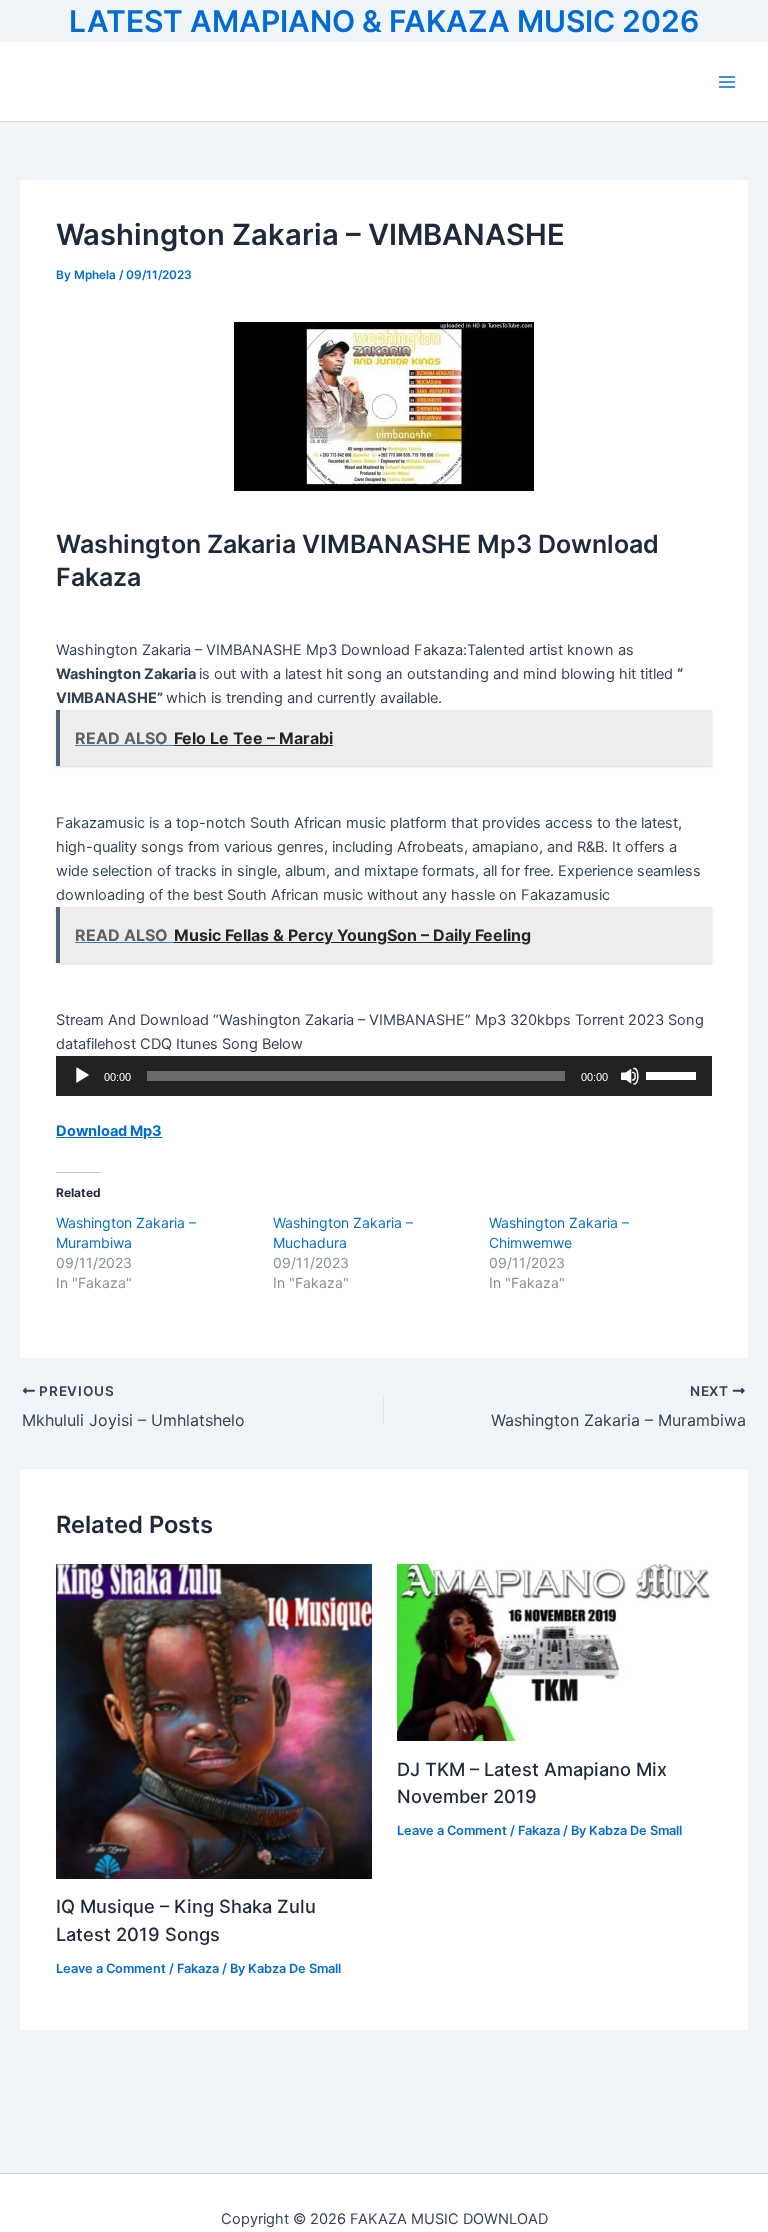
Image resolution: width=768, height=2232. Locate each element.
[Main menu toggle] (727, 82)
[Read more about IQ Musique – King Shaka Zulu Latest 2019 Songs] (213, 1720)
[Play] (82, 1076)
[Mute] (630, 1076)
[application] (383, 1076)
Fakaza (198, 1968)
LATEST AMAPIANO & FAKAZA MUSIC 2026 (384, 21)
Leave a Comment (111, 1968)
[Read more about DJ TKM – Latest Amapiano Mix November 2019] (554, 1651)
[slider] (674, 1074)
